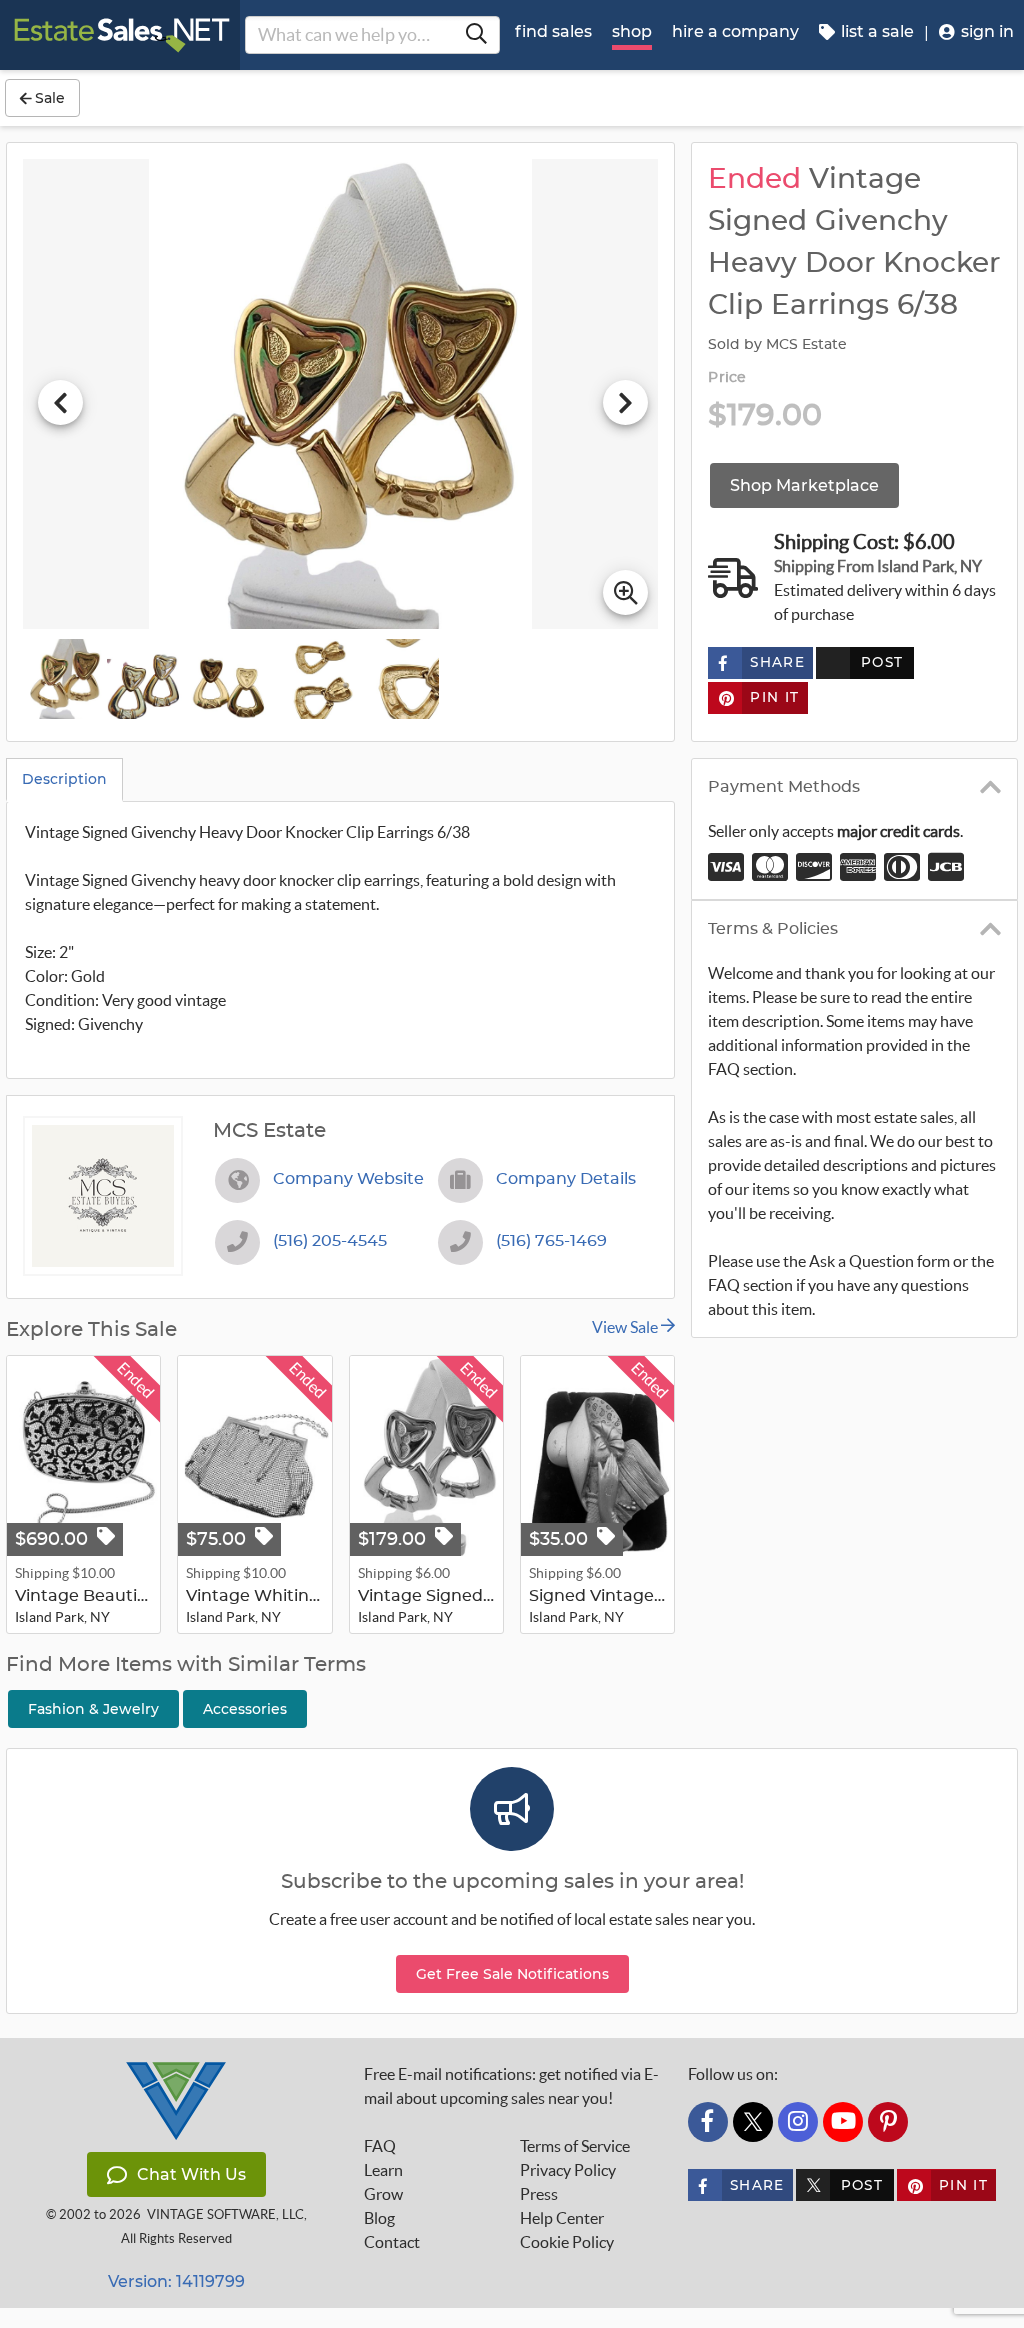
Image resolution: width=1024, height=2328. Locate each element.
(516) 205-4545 (330, 1241)
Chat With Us (191, 2174)
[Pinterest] (888, 2122)
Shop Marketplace (804, 485)
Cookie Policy (567, 2242)
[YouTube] (843, 2122)
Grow (383, 2194)
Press (539, 2194)
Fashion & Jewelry (93, 1709)
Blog (379, 2218)
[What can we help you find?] (476, 35)
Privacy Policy (568, 2170)
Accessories (245, 1709)
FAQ (380, 2146)
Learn (383, 2170)
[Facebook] (708, 2122)
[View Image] (63, 679)
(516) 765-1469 (551, 1241)
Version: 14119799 (176, 2281)
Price (727, 378)
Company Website (348, 1179)
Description (64, 779)
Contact (392, 2242)
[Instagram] (798, 2122)
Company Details (566, 1179)
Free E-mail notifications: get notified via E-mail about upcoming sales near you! (511, 2086)
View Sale (626, 1327)
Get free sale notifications (512, 1974)
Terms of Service (575, 2146)
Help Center (562, 2218)
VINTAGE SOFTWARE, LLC (225, 2214)
